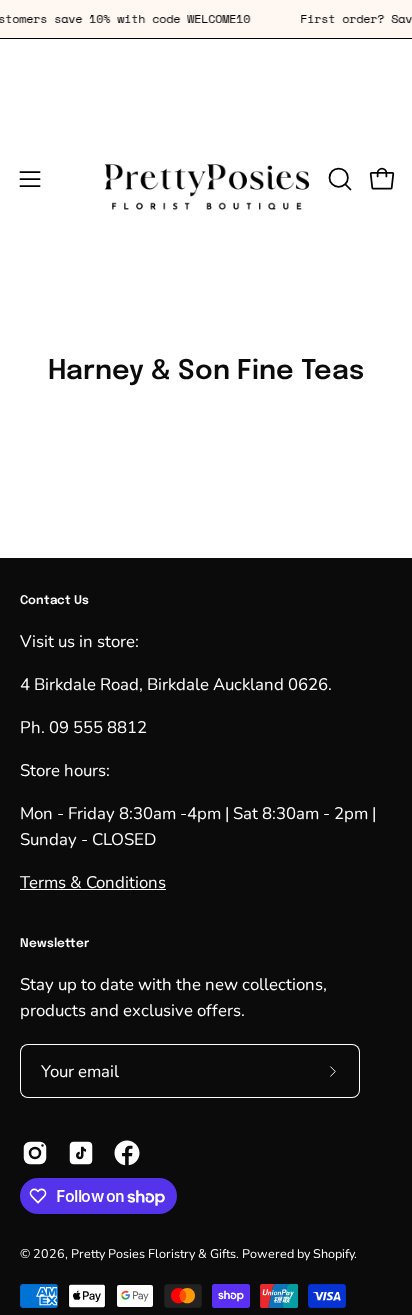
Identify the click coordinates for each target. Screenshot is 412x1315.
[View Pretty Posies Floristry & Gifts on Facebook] (127, 1153)
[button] (338, 179)
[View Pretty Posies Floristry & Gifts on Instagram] (35, 1153)
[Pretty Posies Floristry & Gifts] (206, 179)
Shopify (333, 1253)
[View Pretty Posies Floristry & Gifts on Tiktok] (81, 1153)
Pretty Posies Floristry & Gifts (153, 1253)
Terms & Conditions (93, 882)
